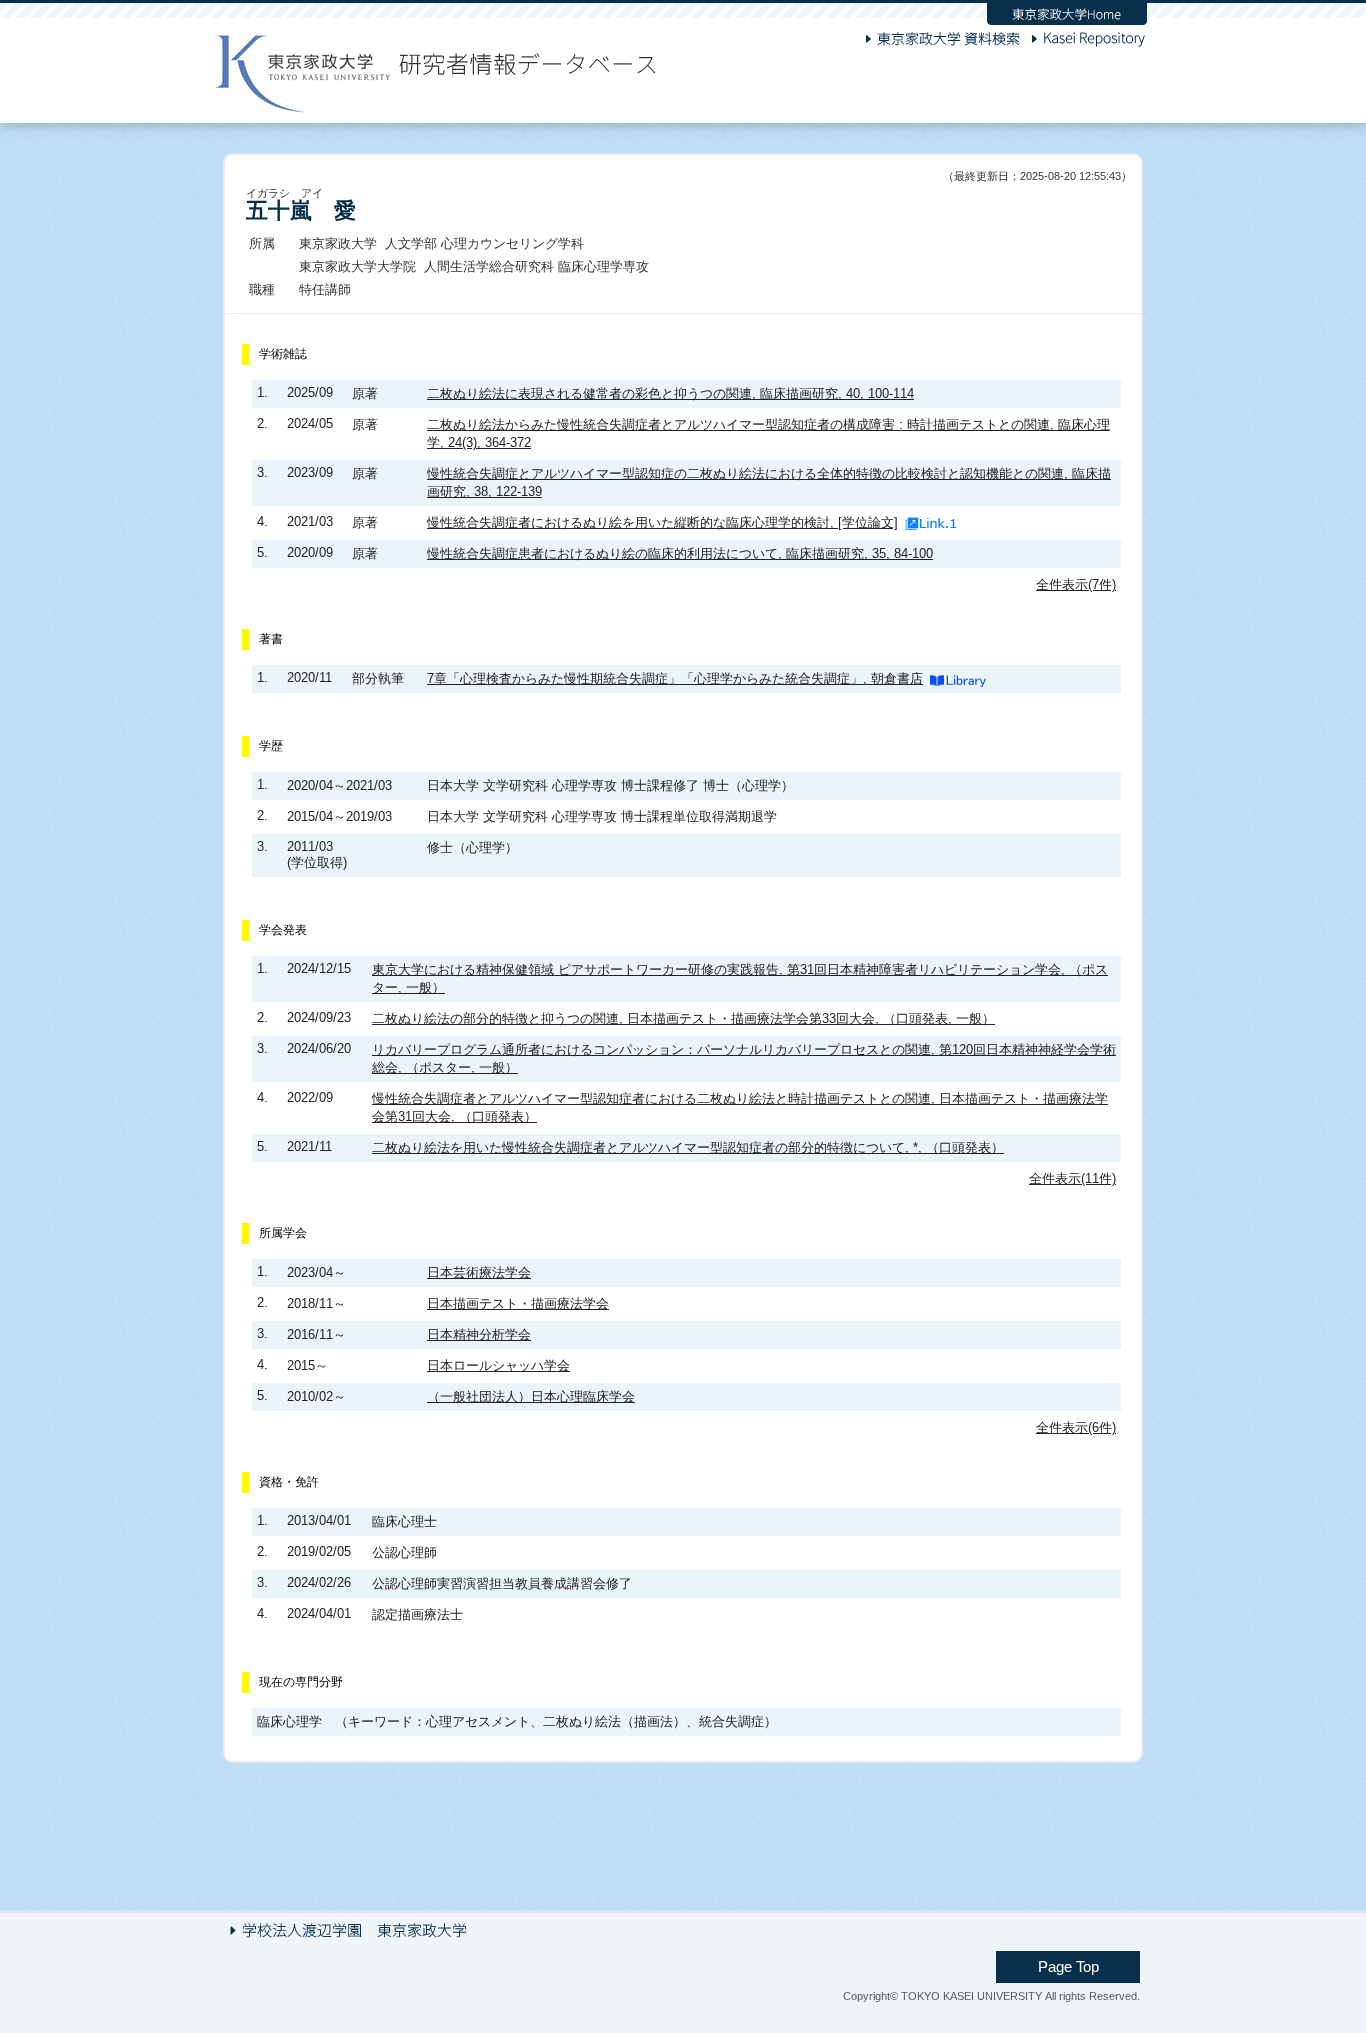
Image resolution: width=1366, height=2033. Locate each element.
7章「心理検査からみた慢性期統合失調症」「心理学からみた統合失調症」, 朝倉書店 (675, 678)
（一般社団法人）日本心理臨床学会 (531, 1396)
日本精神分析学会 (479, 1334)
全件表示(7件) (1076, 584)
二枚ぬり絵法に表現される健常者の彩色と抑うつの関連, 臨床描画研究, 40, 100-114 (670, 393)
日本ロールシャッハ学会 (498, 1365)
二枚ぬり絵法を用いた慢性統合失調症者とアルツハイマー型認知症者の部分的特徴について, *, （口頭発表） (688, 1147)
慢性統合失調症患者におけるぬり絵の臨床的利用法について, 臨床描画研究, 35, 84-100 (680, 553)
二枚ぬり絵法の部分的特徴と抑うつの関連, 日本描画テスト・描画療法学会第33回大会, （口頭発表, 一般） (683, 1018)
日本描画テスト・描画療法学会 (518, 1303)
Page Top (1068, 1966)
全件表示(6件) (1076, 1427)
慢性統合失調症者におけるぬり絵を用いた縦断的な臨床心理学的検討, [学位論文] (662, 522)
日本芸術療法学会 (479, 1272)
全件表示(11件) (1072, 1178)
